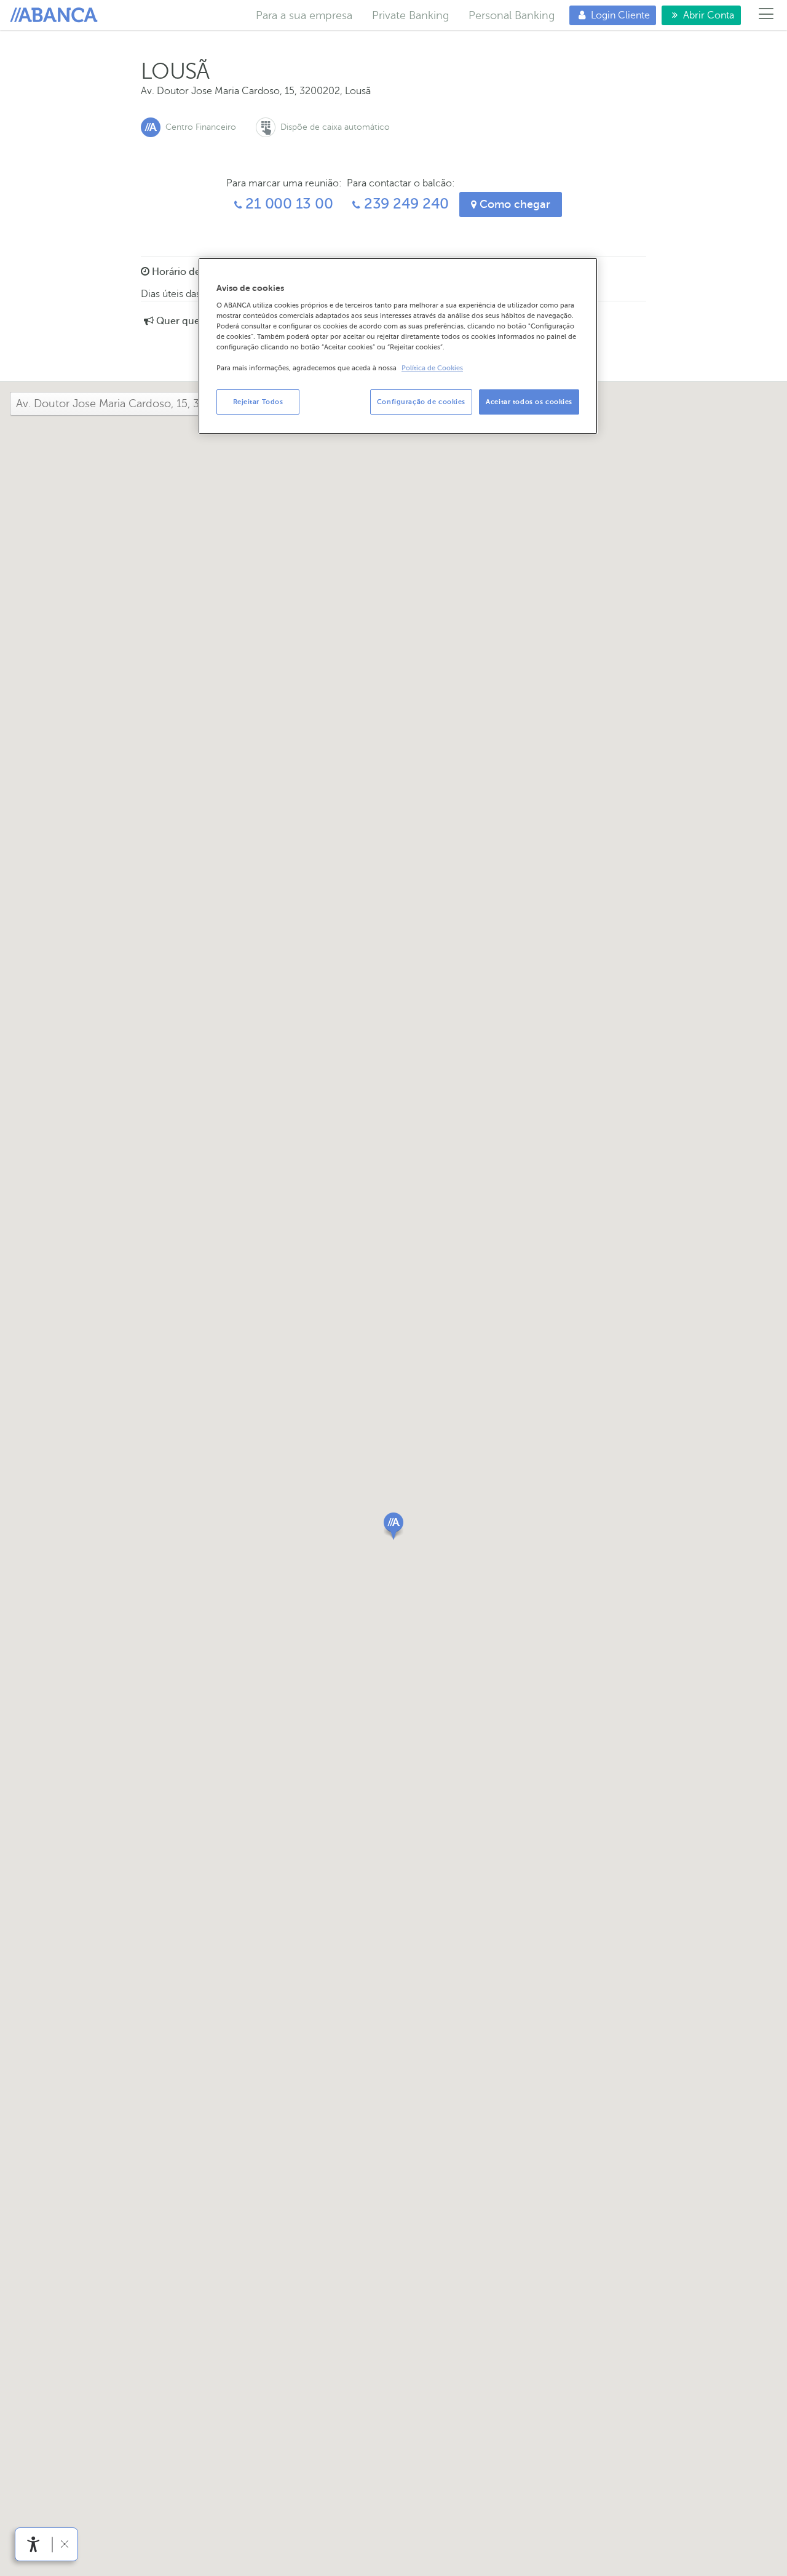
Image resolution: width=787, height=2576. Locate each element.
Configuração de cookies (421, 402)
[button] (393, 1526)
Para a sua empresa (304, 15)
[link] (34, 2544)
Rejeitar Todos (258, 402)
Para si (56, 15)
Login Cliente (610, 15)
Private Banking (410, 15)
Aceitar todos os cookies (529, 402)
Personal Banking (512, 15)
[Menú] (766, 15)
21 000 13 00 (288, 204)
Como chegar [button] (513, 204)
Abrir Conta (698, 15)
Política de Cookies (432, 369)
